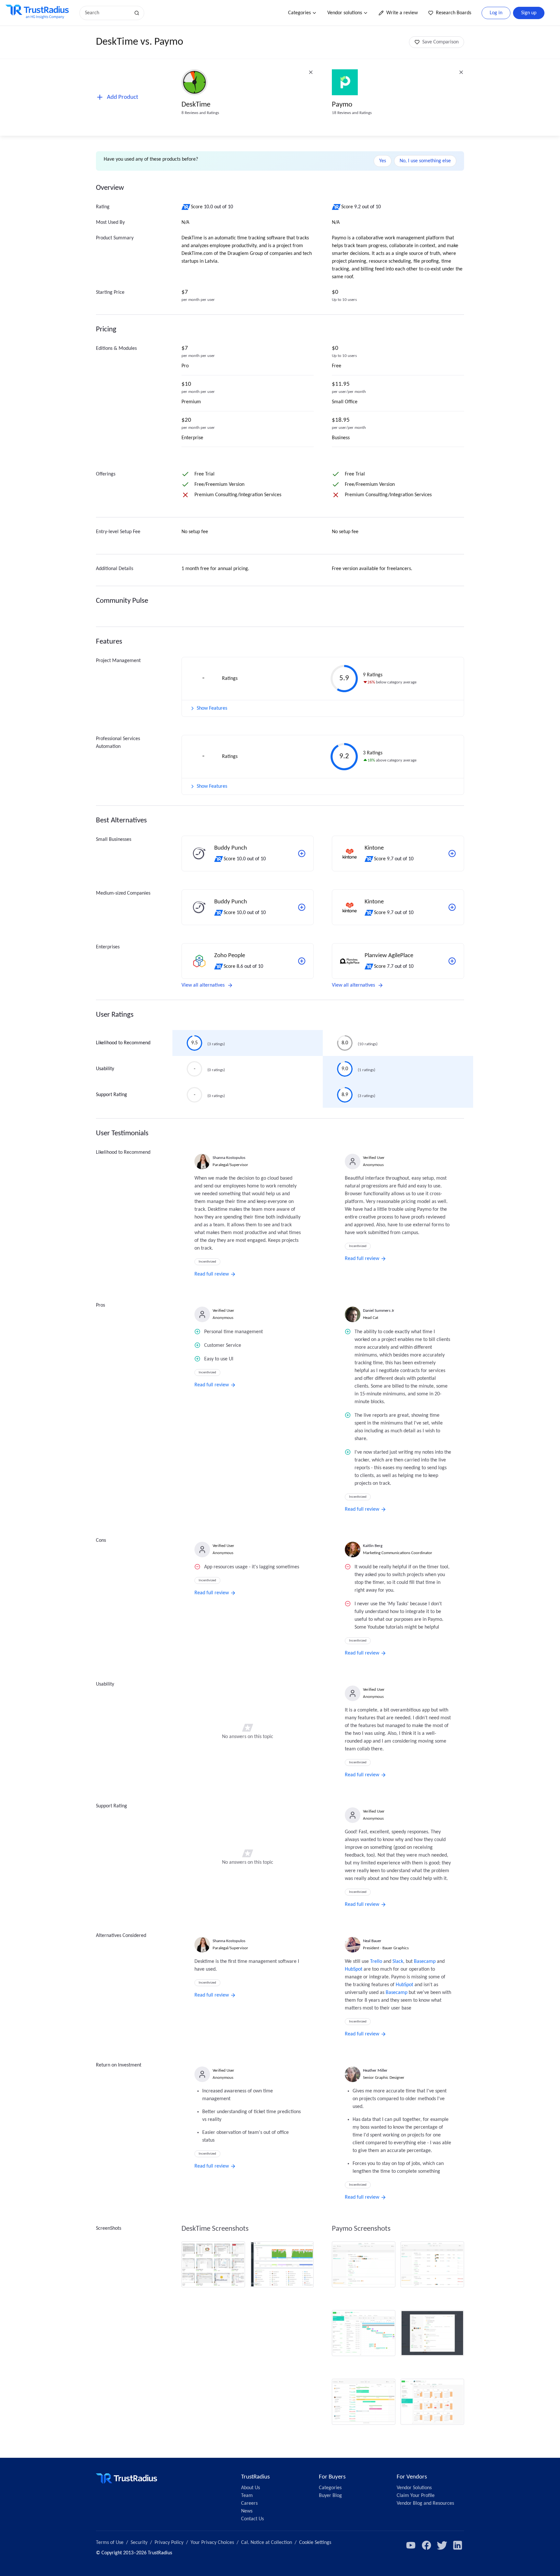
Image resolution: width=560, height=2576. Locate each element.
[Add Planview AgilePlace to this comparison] (452, 961)
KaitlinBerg (373, 1546)
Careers (249, 2503)
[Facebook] (426, 2545)
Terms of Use (110, 2543)
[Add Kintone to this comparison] (452, 853)
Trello (376, 1962)
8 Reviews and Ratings (200, 113)
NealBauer (372, 1941)
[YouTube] (411, 2545)
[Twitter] (442, 2545)
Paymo (342, 105)
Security (139, 2543)
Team (247, 2496)
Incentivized (207, 1262)
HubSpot (354, 1969)
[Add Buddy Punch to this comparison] (302, 853)
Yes (383, 161)
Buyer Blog (330, 2496)
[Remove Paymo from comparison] (461, 72)
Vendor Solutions (414, 2488)
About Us (251, 2488)
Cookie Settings (315, 2543)
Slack (398, 1962)
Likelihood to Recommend (123, 1043)
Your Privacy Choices (212, 2543)
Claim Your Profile (416, 2496)
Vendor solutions (345, 13)
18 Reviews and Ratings (352, 113)
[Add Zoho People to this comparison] (302, 961)
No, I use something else (425, 161)
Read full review (212, 1274)
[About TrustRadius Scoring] (186, 207)
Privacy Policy (169, 2543)
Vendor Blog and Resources (425, 2503)
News (247, 2511)
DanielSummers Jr (379, 1311)
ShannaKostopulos (229, 1158)
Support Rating (111, 1095)
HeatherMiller (375, 2071)
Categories (299, 13)
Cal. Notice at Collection (267, 2543)
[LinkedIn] (458, 2545)
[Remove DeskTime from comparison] (311, 72)
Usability (105, 1069)
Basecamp (425, 1962)
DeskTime (196, 105)
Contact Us (252, 2519)
